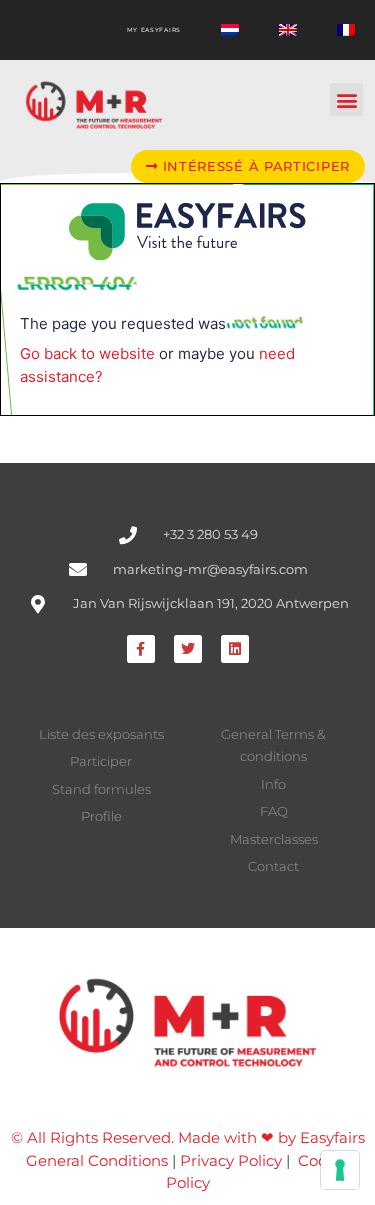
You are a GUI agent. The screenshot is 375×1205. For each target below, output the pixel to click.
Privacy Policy (231, 1160)
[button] (346, 99)
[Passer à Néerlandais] (230, 30)
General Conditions (97, 1160)
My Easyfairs (154, 30)
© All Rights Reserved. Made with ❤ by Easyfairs (188, 1137)
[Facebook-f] (141, 649)
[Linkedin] (235, 649)
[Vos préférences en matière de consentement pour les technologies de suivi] (340, 1170)
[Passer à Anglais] (288, 30)
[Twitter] (188, 649)
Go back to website (87, 353)
